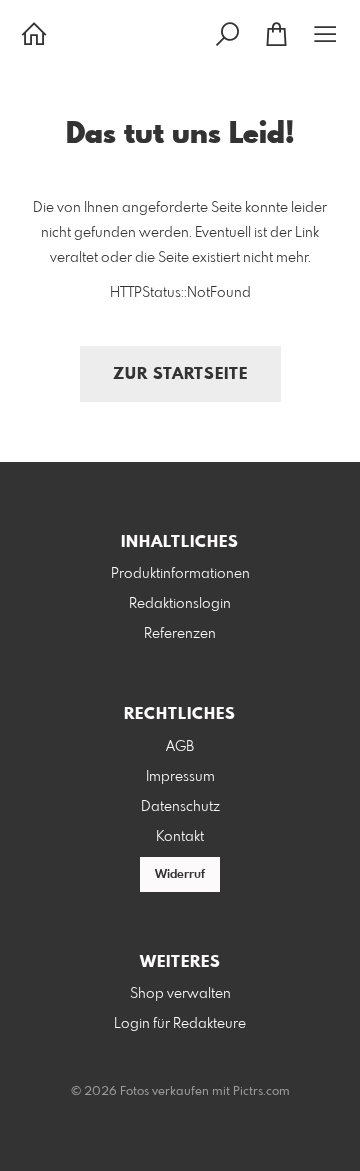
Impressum (180, 777)
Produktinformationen (180, 574)
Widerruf (180, 875)
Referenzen (180, 634)
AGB (180, 747)
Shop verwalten (180, 994)
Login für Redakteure (180, 1024)
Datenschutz (180, 807)
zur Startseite (180, 374)
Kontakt (180, 837)
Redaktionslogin (180, 604)
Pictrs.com (261, 1092)
